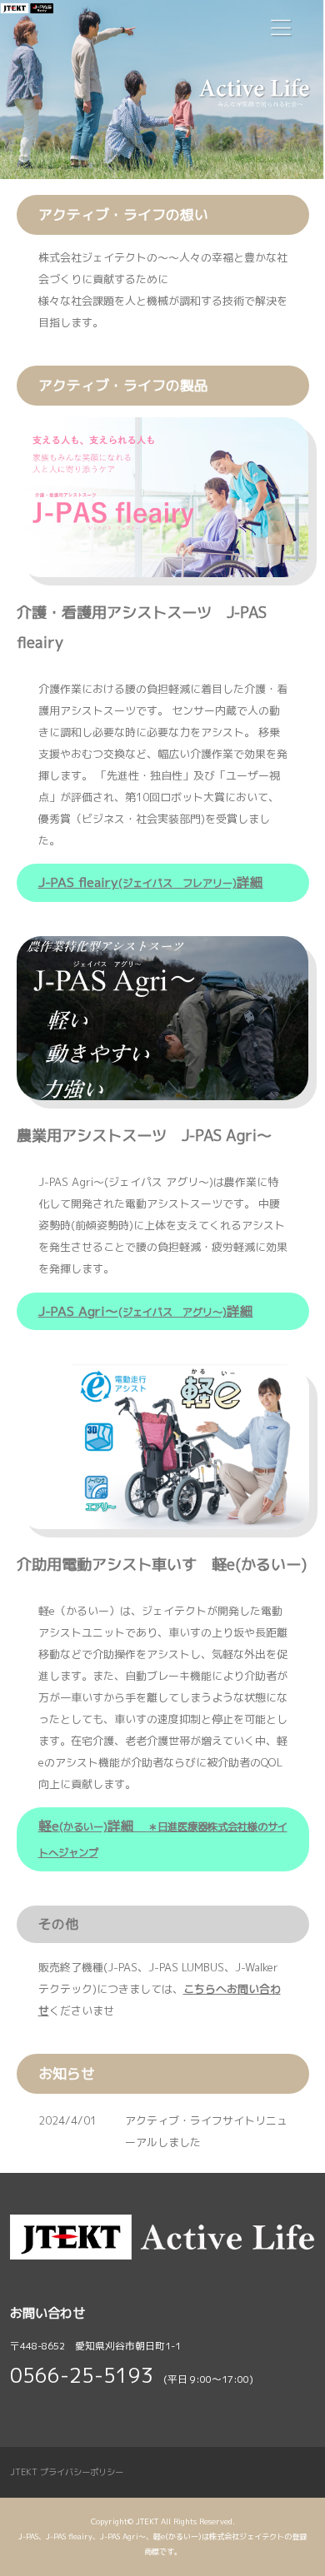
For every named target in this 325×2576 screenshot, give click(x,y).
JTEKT (147, 2521)
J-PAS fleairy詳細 (151, 882)
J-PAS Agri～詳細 (146, 1311)
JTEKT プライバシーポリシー (67, 2472)
